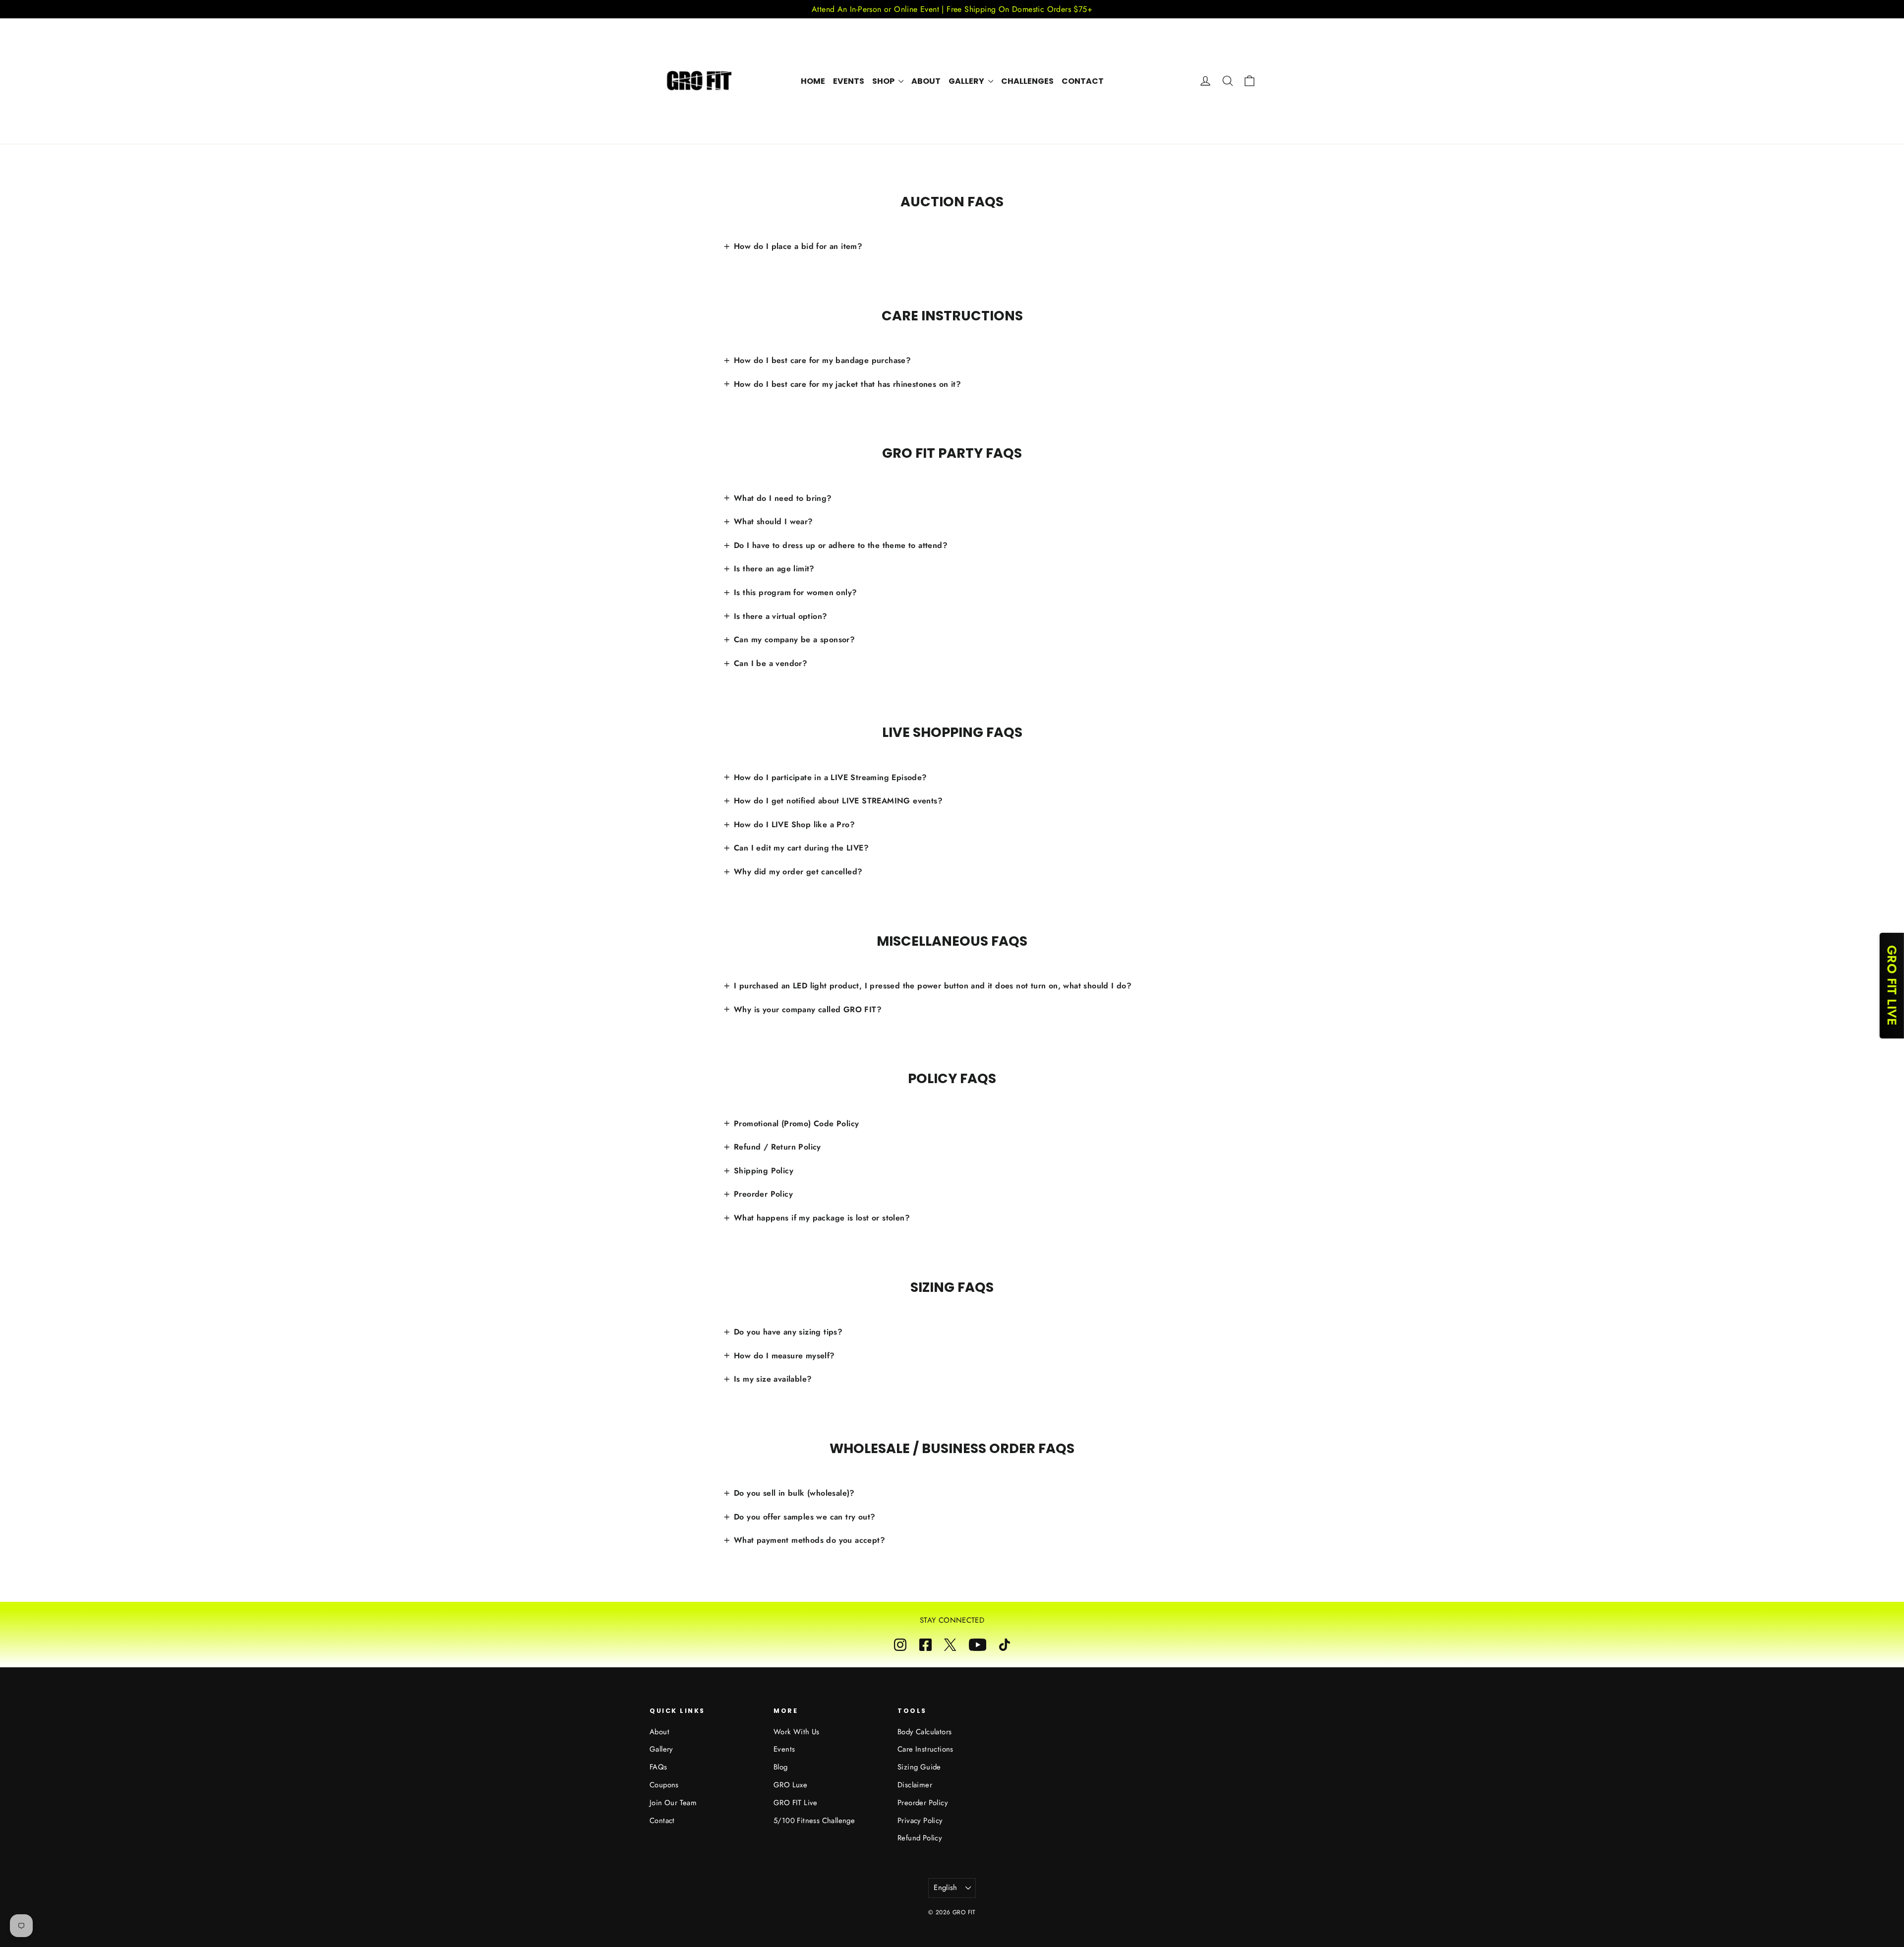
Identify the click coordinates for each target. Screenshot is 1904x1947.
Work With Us (797, 1732)
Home (813, 81)
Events (849, 81)
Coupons (664, 1785)
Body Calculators (924, 1732)
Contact (1083, 81)
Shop (884, 81)
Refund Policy (920, 1838)
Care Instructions (925, 1749)
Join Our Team (673, 1803)
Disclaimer (915, 1785)
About (926, 81)
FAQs (658, 1767)
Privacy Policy (920, 1821)
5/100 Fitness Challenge (814, 1821)
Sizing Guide (919, 1767)
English (946, 1887)
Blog (781, 1767)
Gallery (967, 81)
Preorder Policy (923, 1803)
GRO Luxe (790, 1785)
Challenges (1027, 81)
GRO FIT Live (796, 1803)
